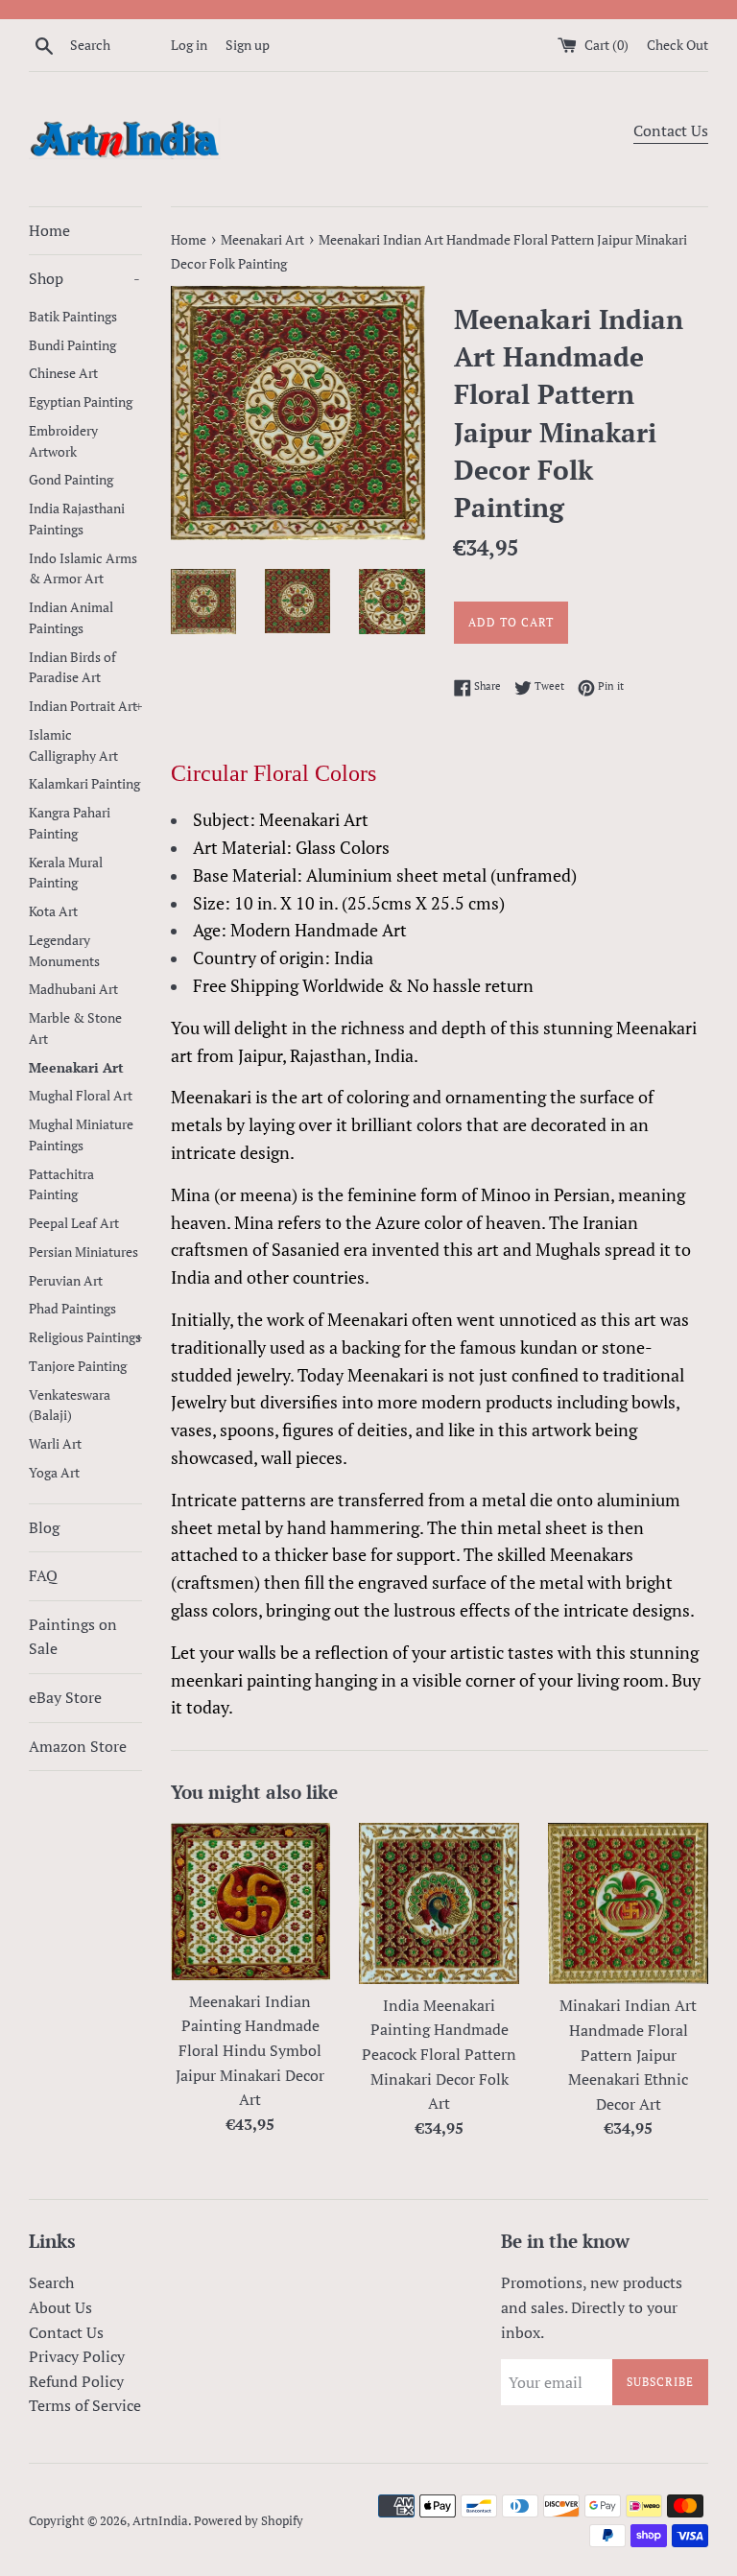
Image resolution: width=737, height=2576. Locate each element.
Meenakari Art (76, 1068)
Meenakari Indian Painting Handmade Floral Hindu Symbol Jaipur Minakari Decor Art (250, 2050)
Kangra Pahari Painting (70, 823)
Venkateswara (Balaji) (70, 1406)
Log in (189, 45)
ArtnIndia (160, 2521)
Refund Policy (76, 2381)
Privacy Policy (77, 2356)
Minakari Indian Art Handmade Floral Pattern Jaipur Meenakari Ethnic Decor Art (628, 2054)
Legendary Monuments (64, 951)
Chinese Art (63, 373)
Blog (44, 1527)
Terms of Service (85, 2405)
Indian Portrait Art (85, 706)
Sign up (248, 45)
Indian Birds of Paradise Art (72, 668)
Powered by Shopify (249, 2521)
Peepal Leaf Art (74, 1223)
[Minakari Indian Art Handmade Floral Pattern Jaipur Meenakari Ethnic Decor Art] (628, 1904)
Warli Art (55, 1444)
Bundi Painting (72, 345)
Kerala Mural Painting (66, 873)
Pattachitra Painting (61, 1185)
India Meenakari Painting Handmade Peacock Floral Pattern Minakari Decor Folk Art (439, 2054)
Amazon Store (78, 1746)
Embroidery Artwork (63, 441)
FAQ (43, 1575)
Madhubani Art (73, 989)
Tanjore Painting (78, 1366)
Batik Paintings (73, 317)
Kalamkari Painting (84, 784)
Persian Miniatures (83, 1252)
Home (49, 230)
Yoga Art (54, 1473)
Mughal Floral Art (81, 1096)
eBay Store (65, 1697)
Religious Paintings (85, 1337)
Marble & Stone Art (75, 1028)
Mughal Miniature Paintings (81, 1135)
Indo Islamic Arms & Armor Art (83, 569)
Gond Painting (71, 480)
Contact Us (671, 130)
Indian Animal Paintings (71, 618)
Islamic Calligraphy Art (73, 745)
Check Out (678, 45)
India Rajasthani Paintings (77, 519)
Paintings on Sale (73, 1637)
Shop (84, 278)
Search (51, 2282)
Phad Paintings (72, 1309)
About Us (60, 2307)
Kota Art (53, 911)
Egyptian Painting (81, 402)
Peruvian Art (66, 1281)
